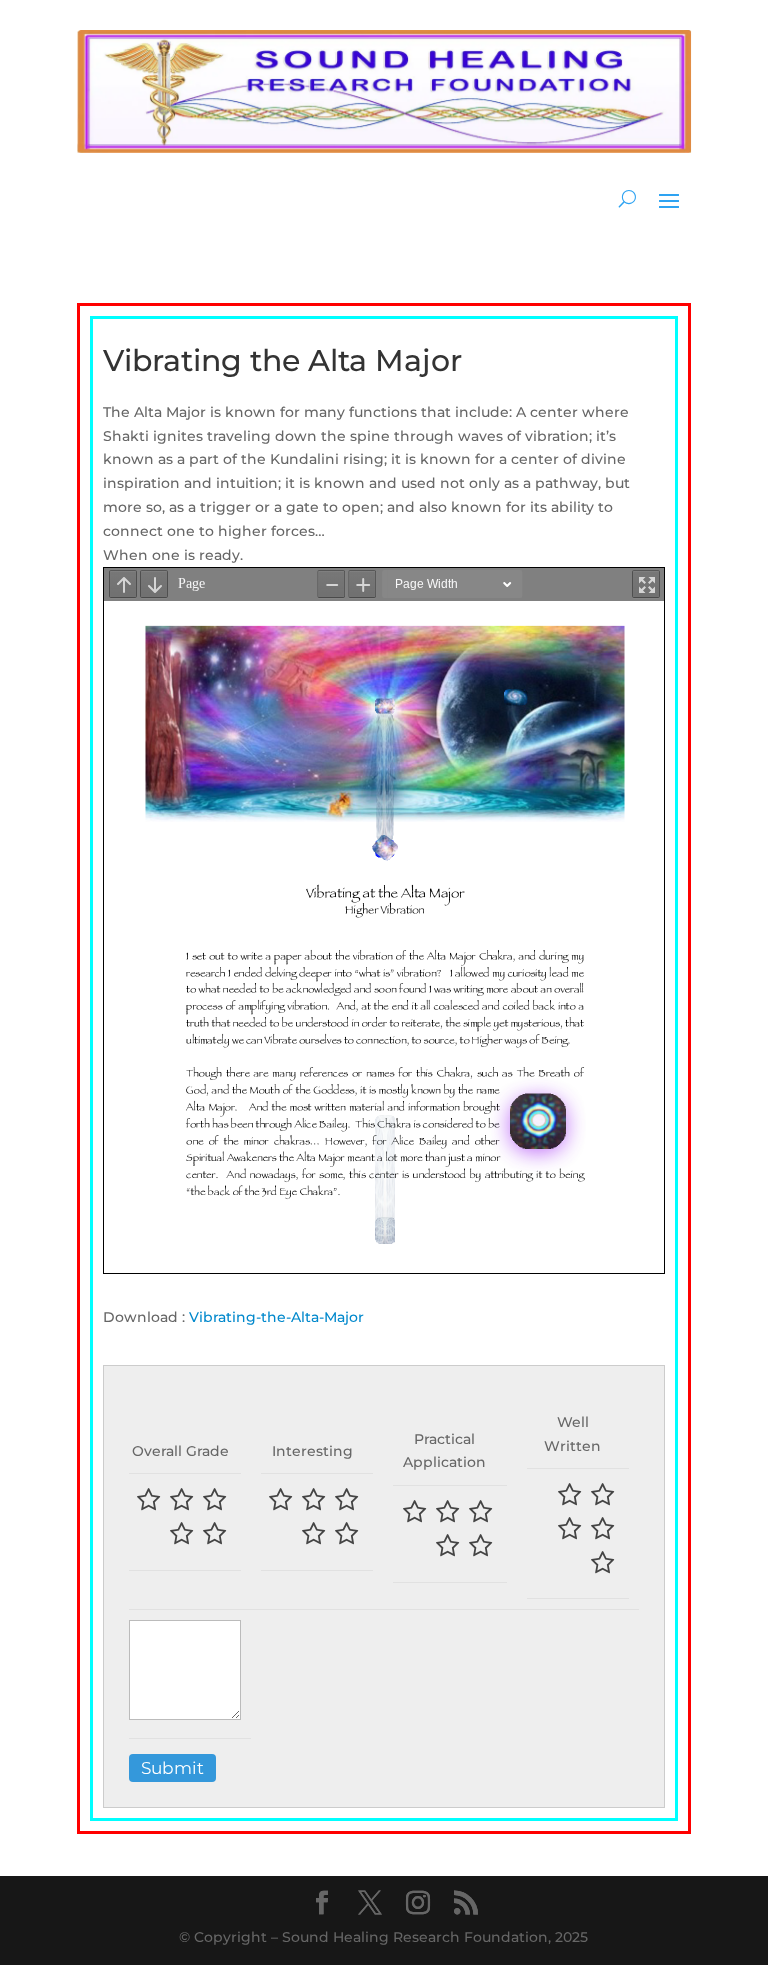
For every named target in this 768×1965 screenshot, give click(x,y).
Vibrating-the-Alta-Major (276, 1317)
